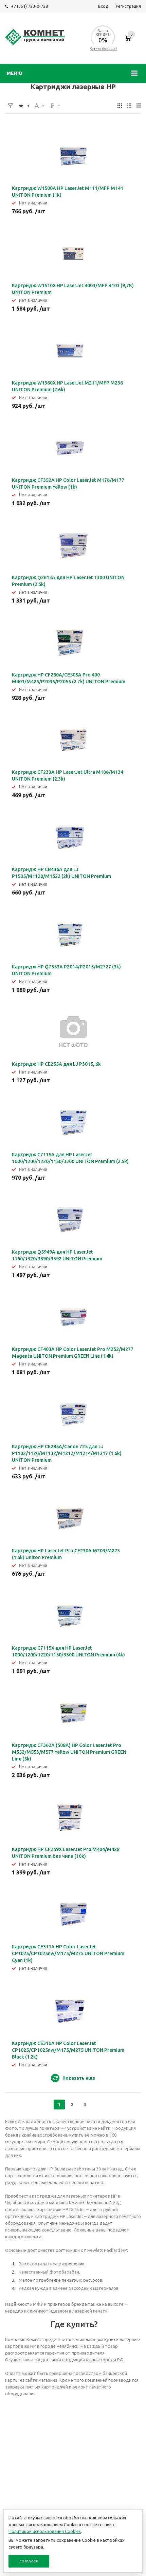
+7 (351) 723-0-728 (29, 6)
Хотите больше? (103, 49)
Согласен (29, 2561)
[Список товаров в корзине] (128, 42)
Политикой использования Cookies (45, 2531)
